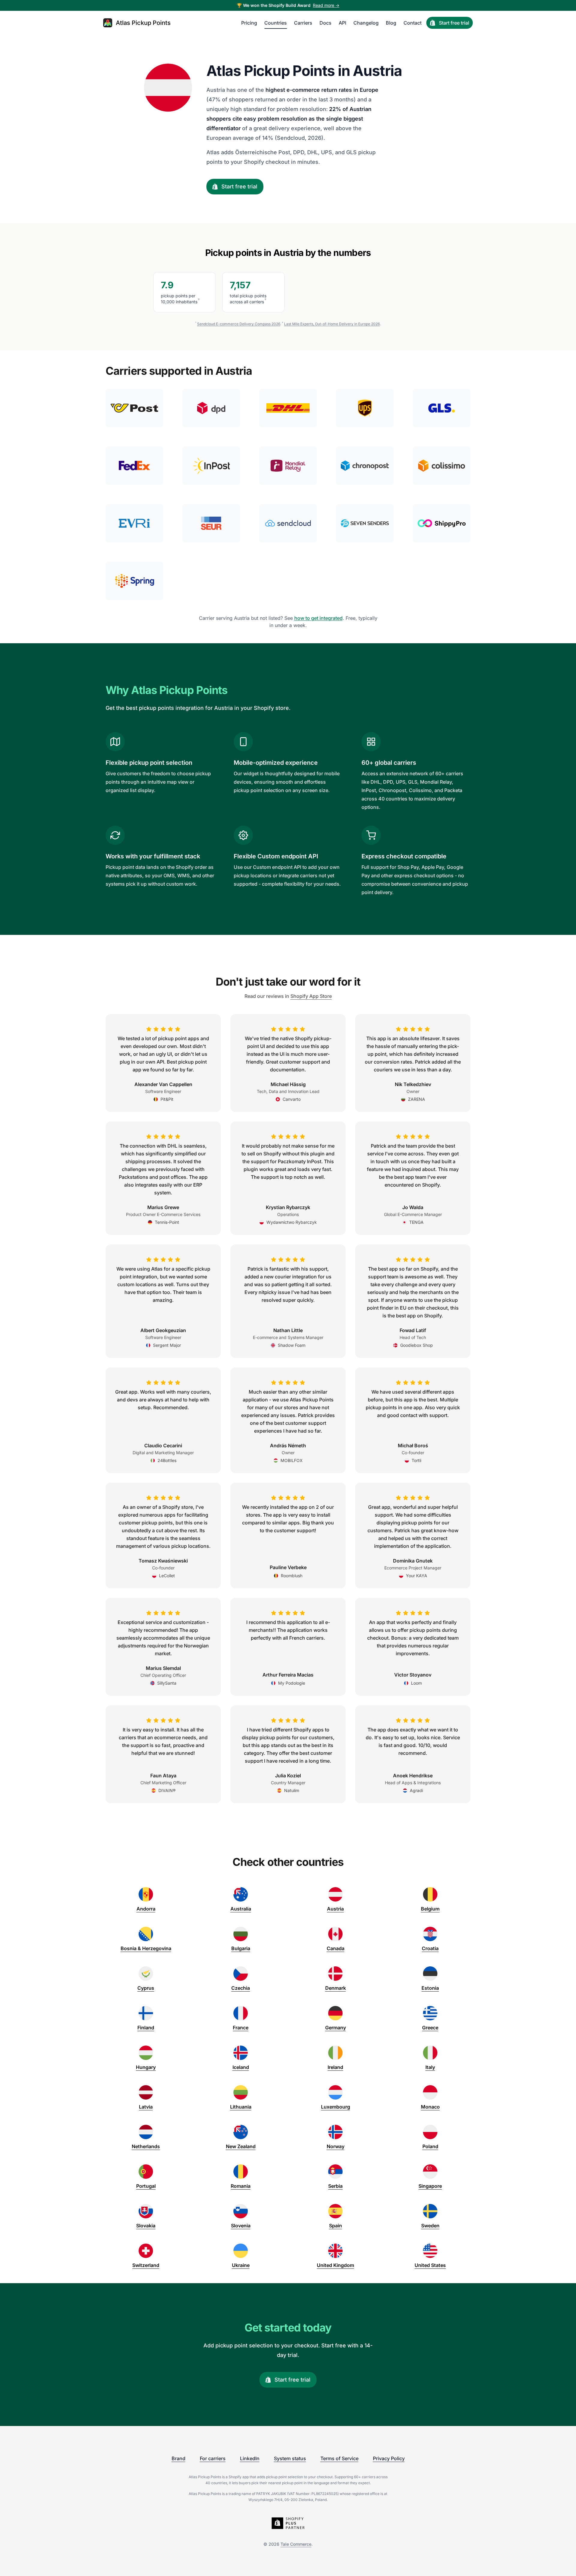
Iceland (241, 2067)
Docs (325, 23)
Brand (178, 2458)
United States (430, 2265)
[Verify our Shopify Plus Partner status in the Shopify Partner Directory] (288, 2523)
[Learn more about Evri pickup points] (134, 523)
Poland (430, 2146)
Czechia (241, 1988)
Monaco (430, 2107)
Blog (391, 23)
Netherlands (146, 2146)
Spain (336, 2226)
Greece (430, 2028)
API (342, 23)
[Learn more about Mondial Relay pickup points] (288, 466)
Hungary (146, 2067)
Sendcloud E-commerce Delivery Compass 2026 (239, 324)
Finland (146, 2028)
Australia (241, 1909)
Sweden (430, 2226)
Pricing (249, 23)
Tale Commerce (296, 2544)
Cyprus (146, 1988)
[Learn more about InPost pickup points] (211, 466)
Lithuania (241, 2107)
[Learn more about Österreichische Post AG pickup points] (134, 408)
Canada (336, 1948)
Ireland (335, 2067)
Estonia (430, 1988)
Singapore (430, 2186)
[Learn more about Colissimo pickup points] (442, 466)
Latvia (146, 2107)
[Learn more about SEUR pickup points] (211, 523)
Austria (335, 1909)
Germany (336, 2028)
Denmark (336, 1988)
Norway (336, 2146)
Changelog (366, 23)
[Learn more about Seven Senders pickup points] (365, 523)
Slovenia (241, 2226)
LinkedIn (250, 2458)
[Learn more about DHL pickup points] (288, 408)
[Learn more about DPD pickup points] (211, 408)
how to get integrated (318, 618)
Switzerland (146, 2265)
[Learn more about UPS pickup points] (365, 408)
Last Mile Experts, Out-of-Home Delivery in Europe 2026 (332, 324)
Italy (430, 2067)
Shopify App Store (311, 996)
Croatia (430, 1948)
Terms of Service (339, 2458)
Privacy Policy (389, 2458)
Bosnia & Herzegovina (146, 1948)
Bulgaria (241, 1948)
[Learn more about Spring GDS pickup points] (134, 581)
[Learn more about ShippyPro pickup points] (442, 523)
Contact (412, 23)
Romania (241, 2186)
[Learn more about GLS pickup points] (442, 408)
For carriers (213, 2458)
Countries (276, 23)
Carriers (303, 23)
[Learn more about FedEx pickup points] (134, 466)
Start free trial (454, 23)
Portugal (146, 2186)
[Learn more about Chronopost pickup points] (365, 466)
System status (290, 2458)
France (241, 2028)
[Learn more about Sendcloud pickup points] (288, 523)
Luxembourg (336, 2107)
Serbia (335, 2186)
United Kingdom (335, 2265)
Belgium (430, 1909)
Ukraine (241, 2265)
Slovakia (146, 2226)
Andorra (146, 1909)
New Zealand (241, 2146)
